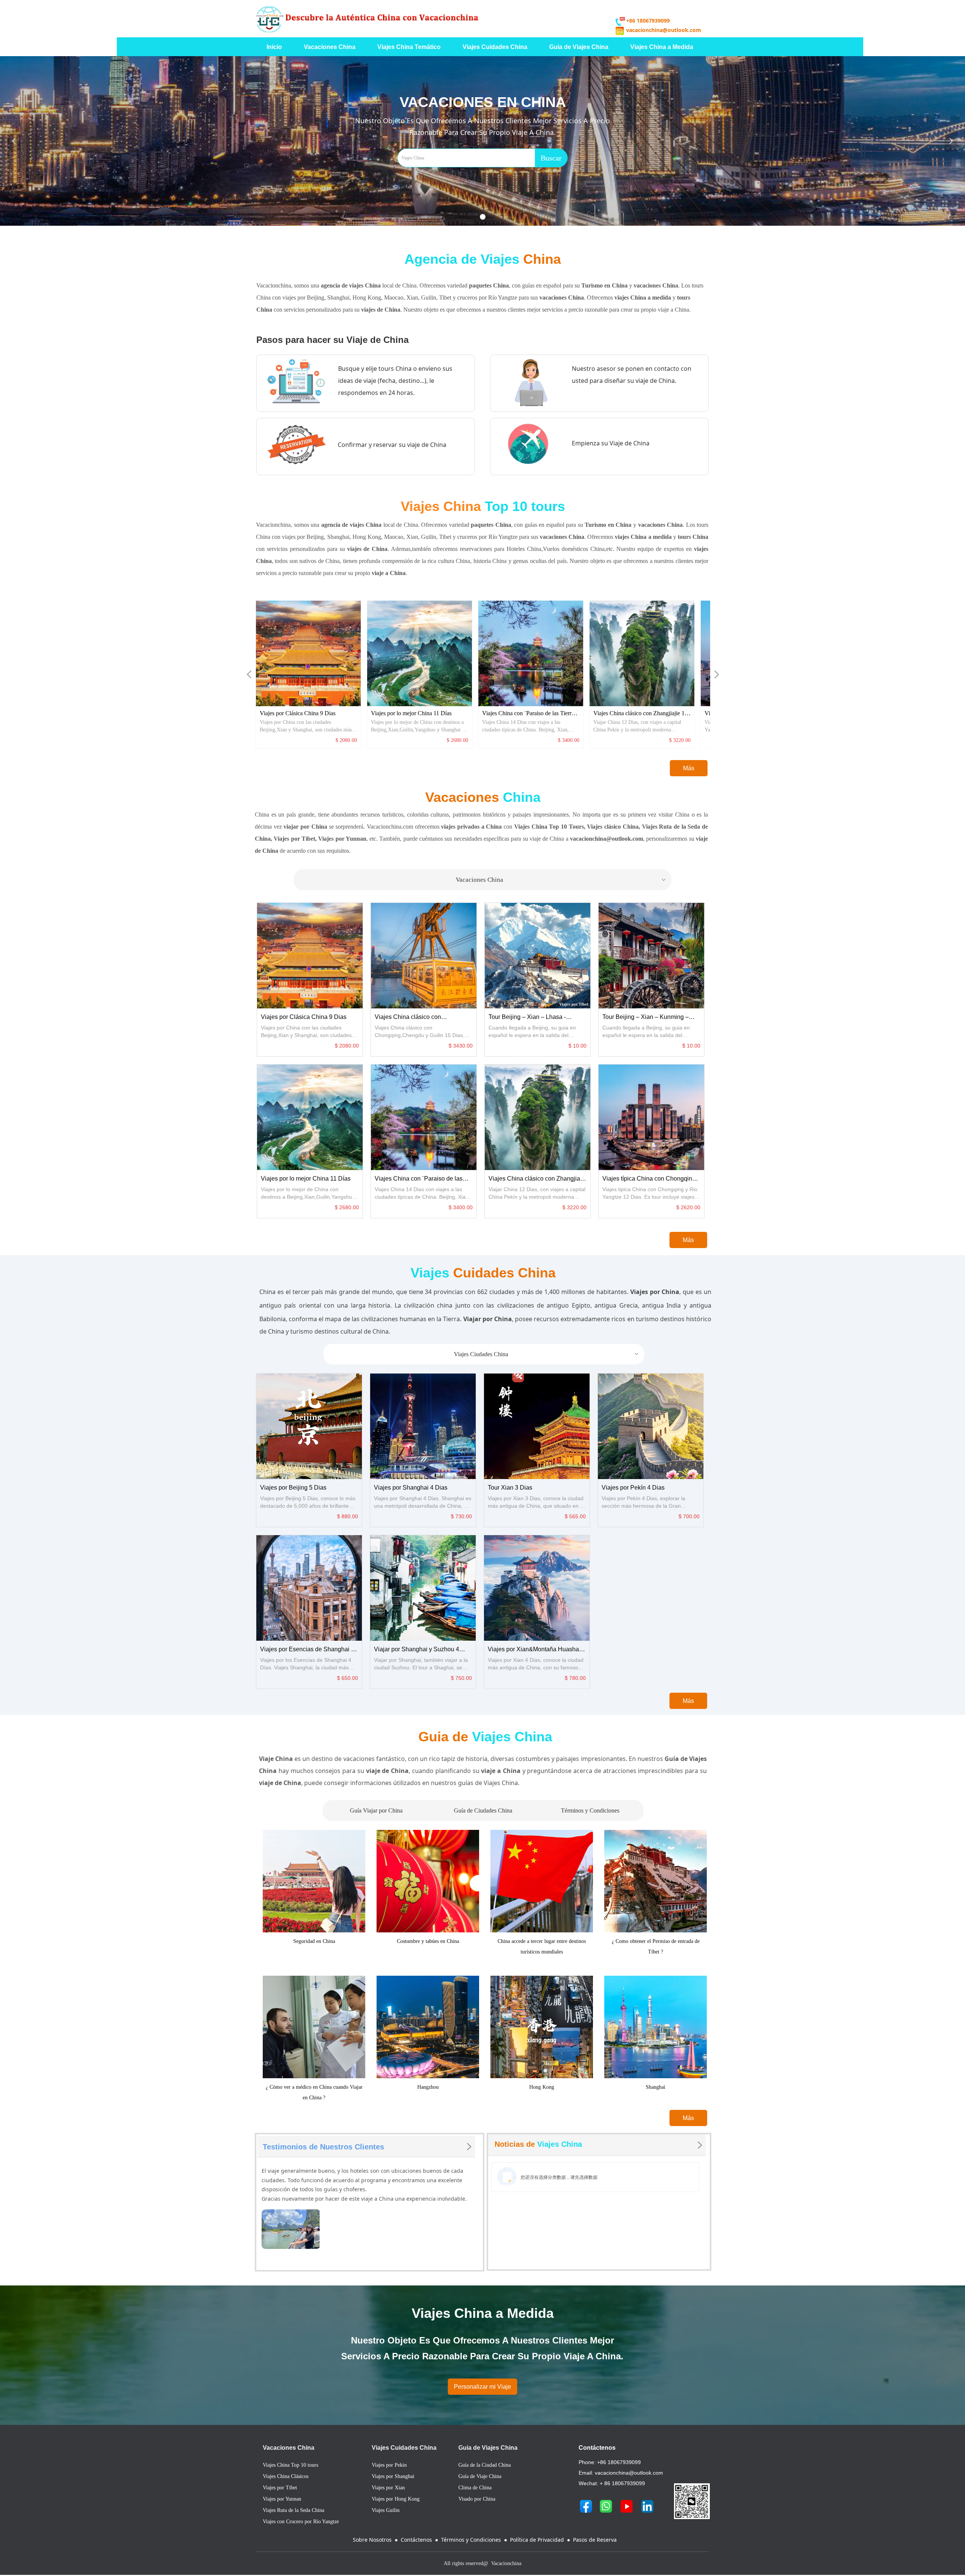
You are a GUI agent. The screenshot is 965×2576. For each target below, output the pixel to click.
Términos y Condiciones (590, 1810)
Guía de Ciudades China (483, 1810)
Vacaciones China (561, 880)
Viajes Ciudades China (547, 1354)
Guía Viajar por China (376, 1810)
